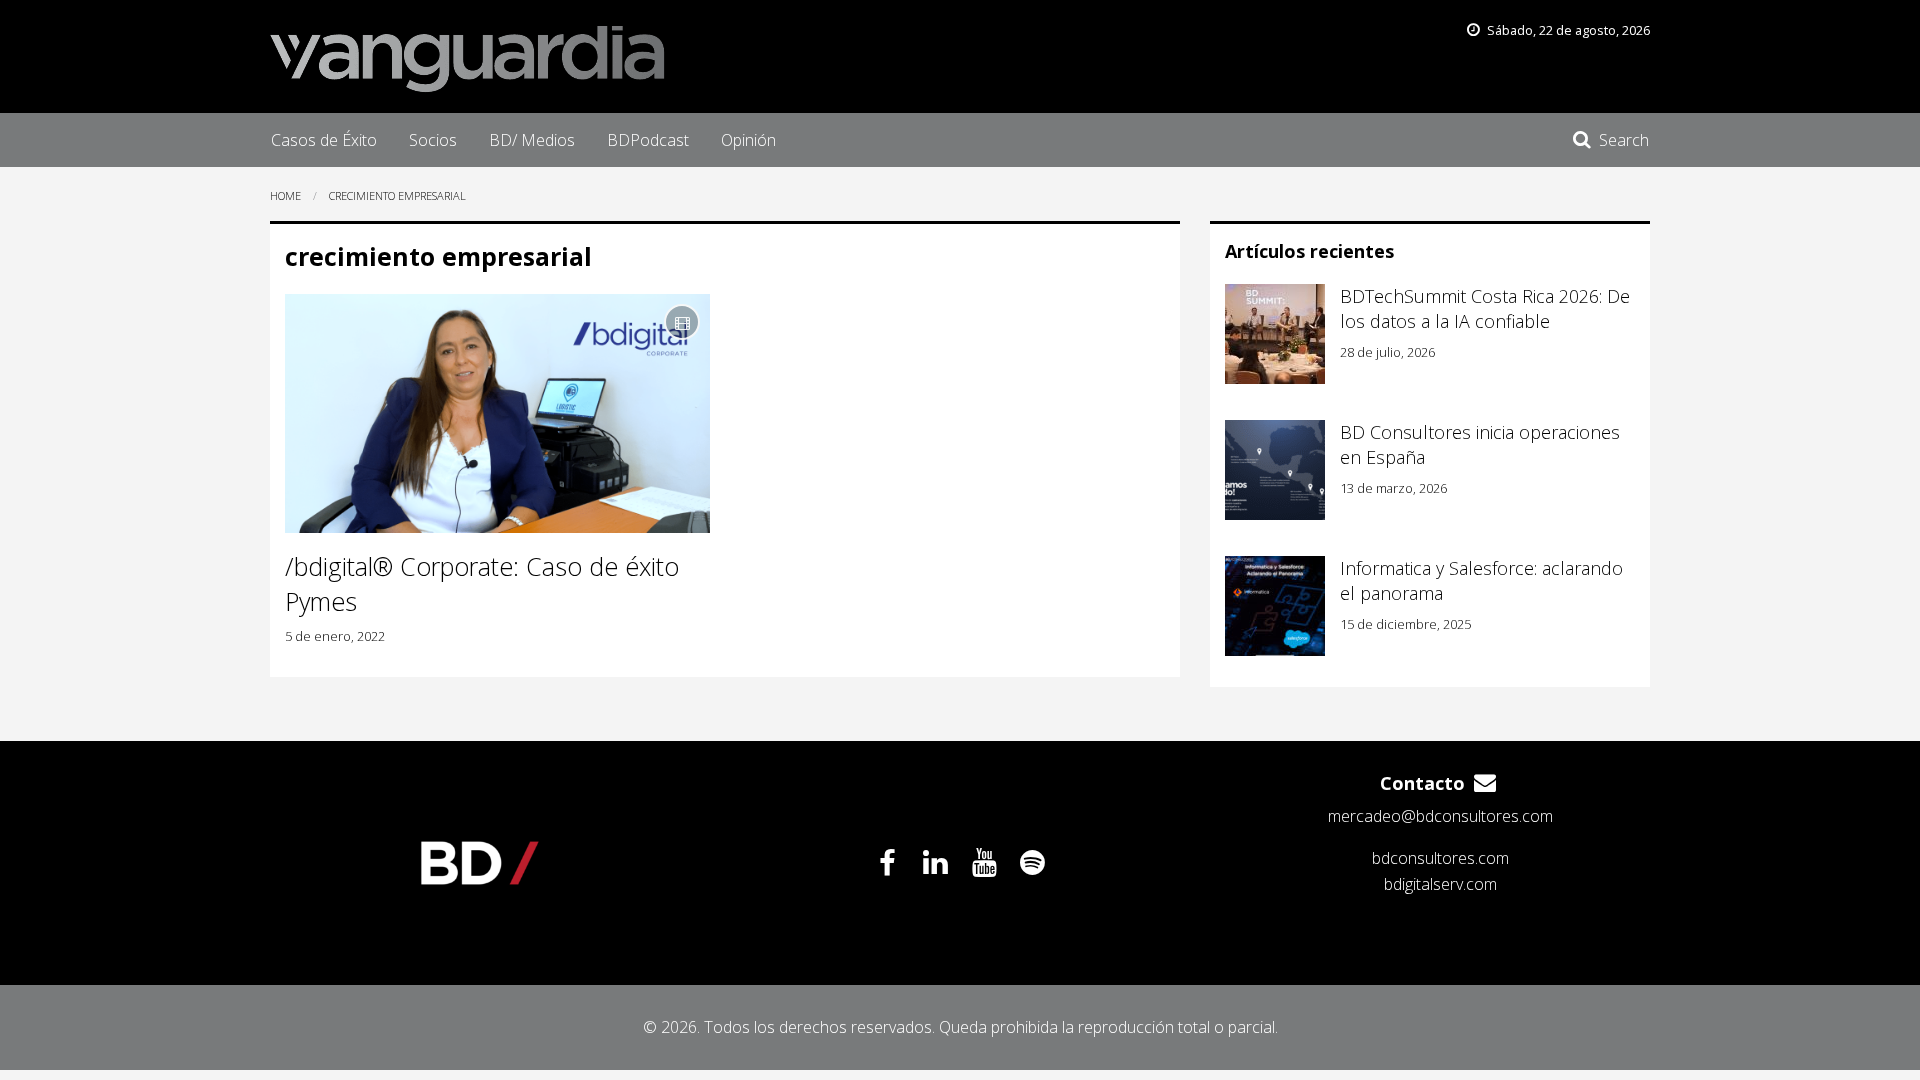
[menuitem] (324, 140)
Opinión (748, 140)
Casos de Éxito (324, 140)
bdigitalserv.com (1440, 884)
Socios (433, 140)
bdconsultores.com (1440, 858)
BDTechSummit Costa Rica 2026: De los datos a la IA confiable (1485, 308)
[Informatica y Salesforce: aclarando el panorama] (1275, 606)
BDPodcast (648, 140)
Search (1624, 140)
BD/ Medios (532, 140)
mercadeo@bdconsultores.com (1440, 816)
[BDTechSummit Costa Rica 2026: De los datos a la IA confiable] (1275, 334)
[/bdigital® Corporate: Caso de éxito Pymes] (497, 413)
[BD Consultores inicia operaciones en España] (1275, 470)
